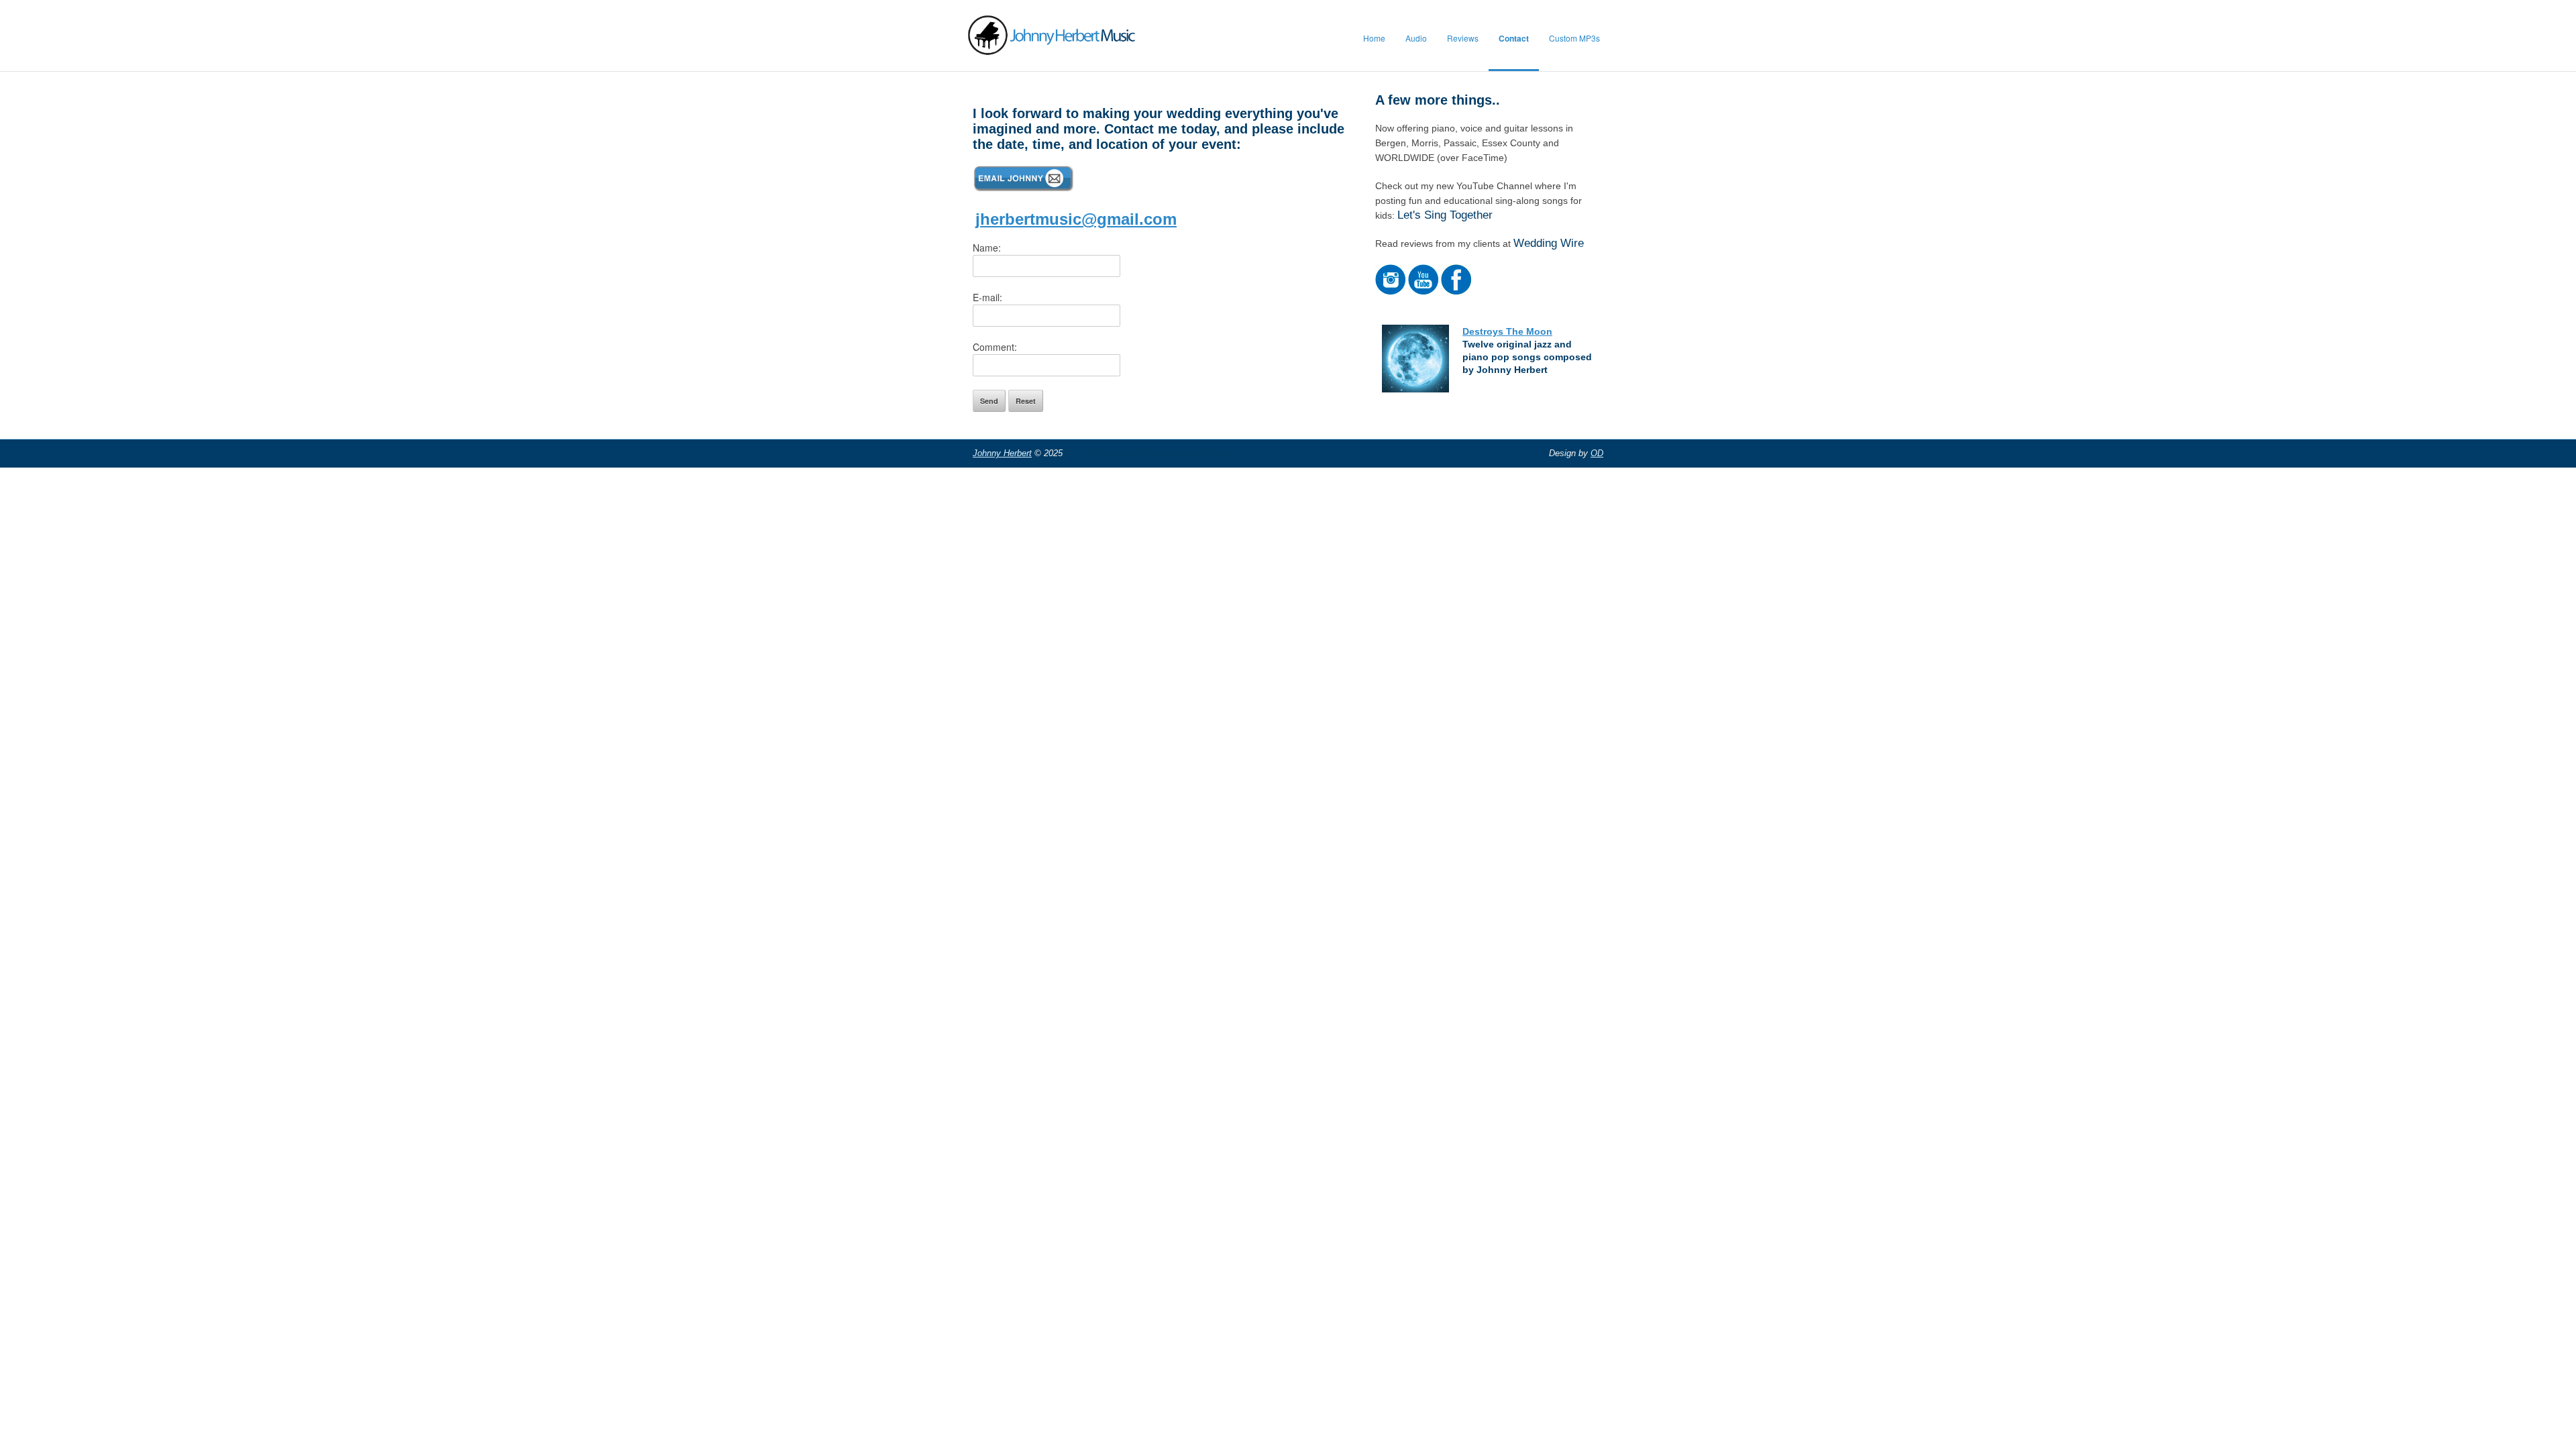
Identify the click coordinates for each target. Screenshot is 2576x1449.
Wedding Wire (1549, 243)
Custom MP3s (1574, 38)
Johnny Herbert (1002, 453)
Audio (1416, 38)
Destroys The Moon (1507, 331)
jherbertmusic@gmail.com (1076, 219)
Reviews (1463, 38)
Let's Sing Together (1445, 215)
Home (1374, 38)
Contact (1514, 38)
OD (1597, 453)
